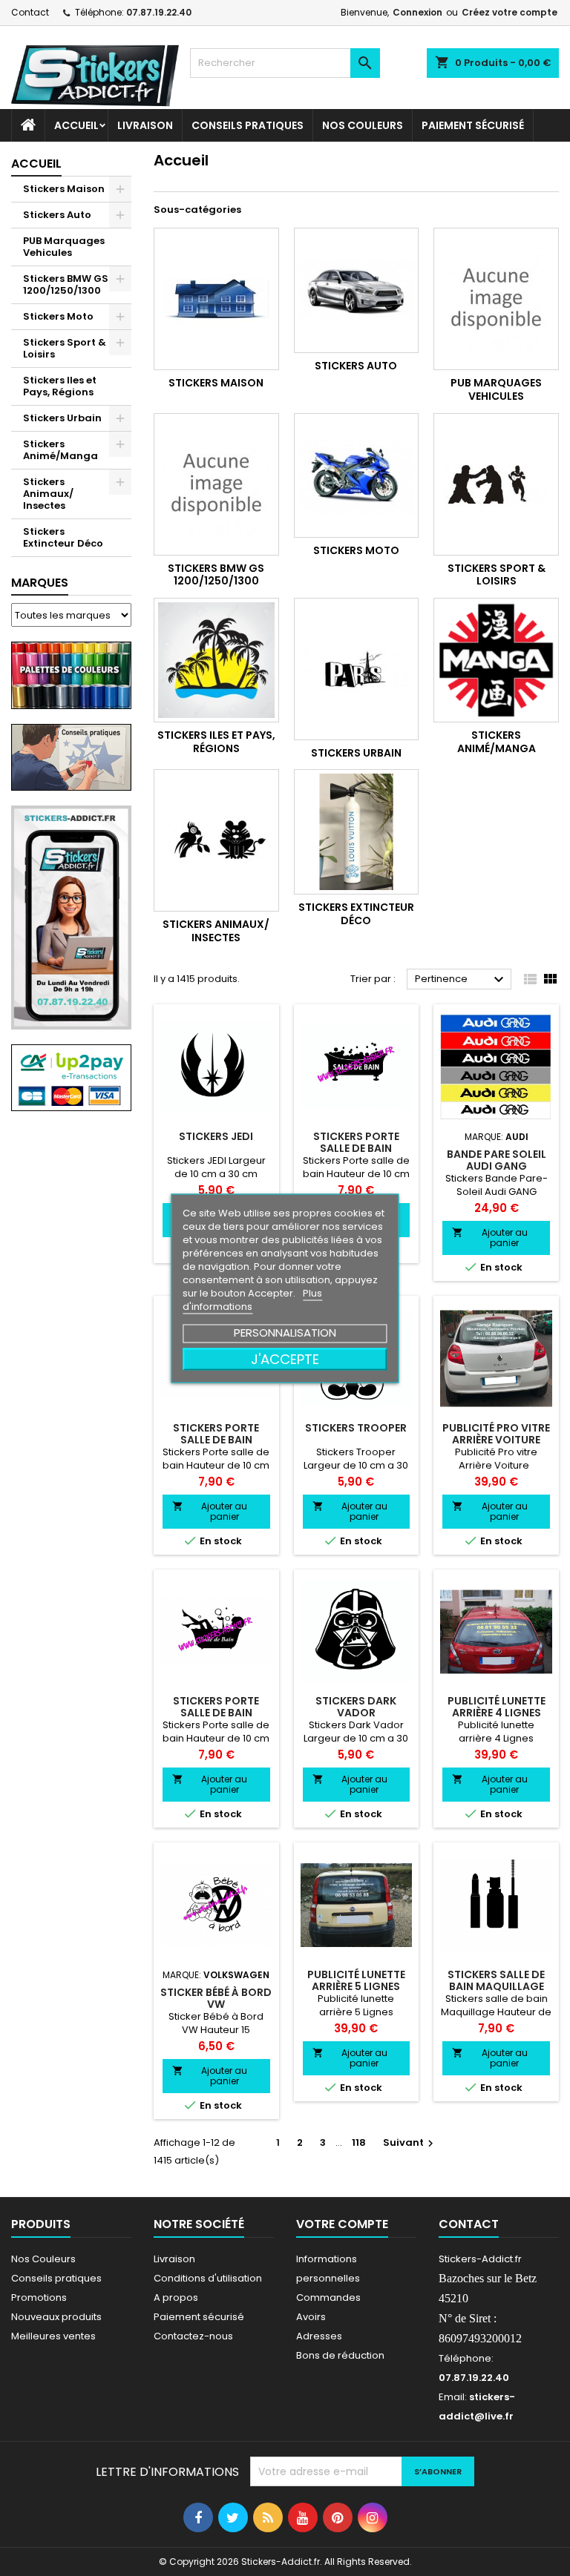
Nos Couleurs (363, 125)
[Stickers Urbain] (357, 669)
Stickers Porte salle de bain (356, 1142)
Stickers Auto (57, 215)
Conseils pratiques (56, 2278)
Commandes (328, 2297)
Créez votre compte (510, 12)
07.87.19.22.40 (159, 12)
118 (359, 2142)
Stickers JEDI (216, 1136)
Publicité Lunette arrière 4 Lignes (497, 1707)
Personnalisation (285, 1332)
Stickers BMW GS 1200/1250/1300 (66, 284)
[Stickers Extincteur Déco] (357, 832)
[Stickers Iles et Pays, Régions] (216, 661)
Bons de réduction (340, 2355)
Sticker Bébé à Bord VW (216, 1998)
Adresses (319, 2336)
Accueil (76, 125)
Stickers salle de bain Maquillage (496, 1980)
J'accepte (285, 1358)
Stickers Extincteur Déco (63, 537)
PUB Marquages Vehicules (64, 247)
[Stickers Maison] (216, 299)
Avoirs (311, 2317)
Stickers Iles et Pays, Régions (60, 386)
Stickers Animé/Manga (60, 450)
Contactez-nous (193, 2336)
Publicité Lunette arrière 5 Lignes (356, 1980)
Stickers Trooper (356, 1428)
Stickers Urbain (62, 418)
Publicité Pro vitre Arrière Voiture (496, 1434)
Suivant (410, 2142)
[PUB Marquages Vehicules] (496, 299)
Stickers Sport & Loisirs (65, 348)
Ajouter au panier (489, 1238)
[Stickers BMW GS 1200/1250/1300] (216, 484)
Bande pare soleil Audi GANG (497, 1160)
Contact (30, 12)
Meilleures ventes (53, 2336)
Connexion (417, 12)
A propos (176, 2297)
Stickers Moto (58, 316)
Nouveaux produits (56, 2317)
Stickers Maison (64, 189)
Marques (40, 583)
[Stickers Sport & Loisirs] (496, 484)
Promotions (39, 2297)
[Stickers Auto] (357, 290)
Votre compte (342, 2224)
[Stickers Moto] (357, 476)
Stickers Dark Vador (356, 1707)
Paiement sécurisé (473, 125)
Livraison (145, 125)
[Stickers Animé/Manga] (496, 661)
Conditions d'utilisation (208, 2278)
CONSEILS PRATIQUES (248, 125)
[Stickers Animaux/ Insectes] (216, 840)
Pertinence (461, 980)
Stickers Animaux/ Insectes (48, 494)
